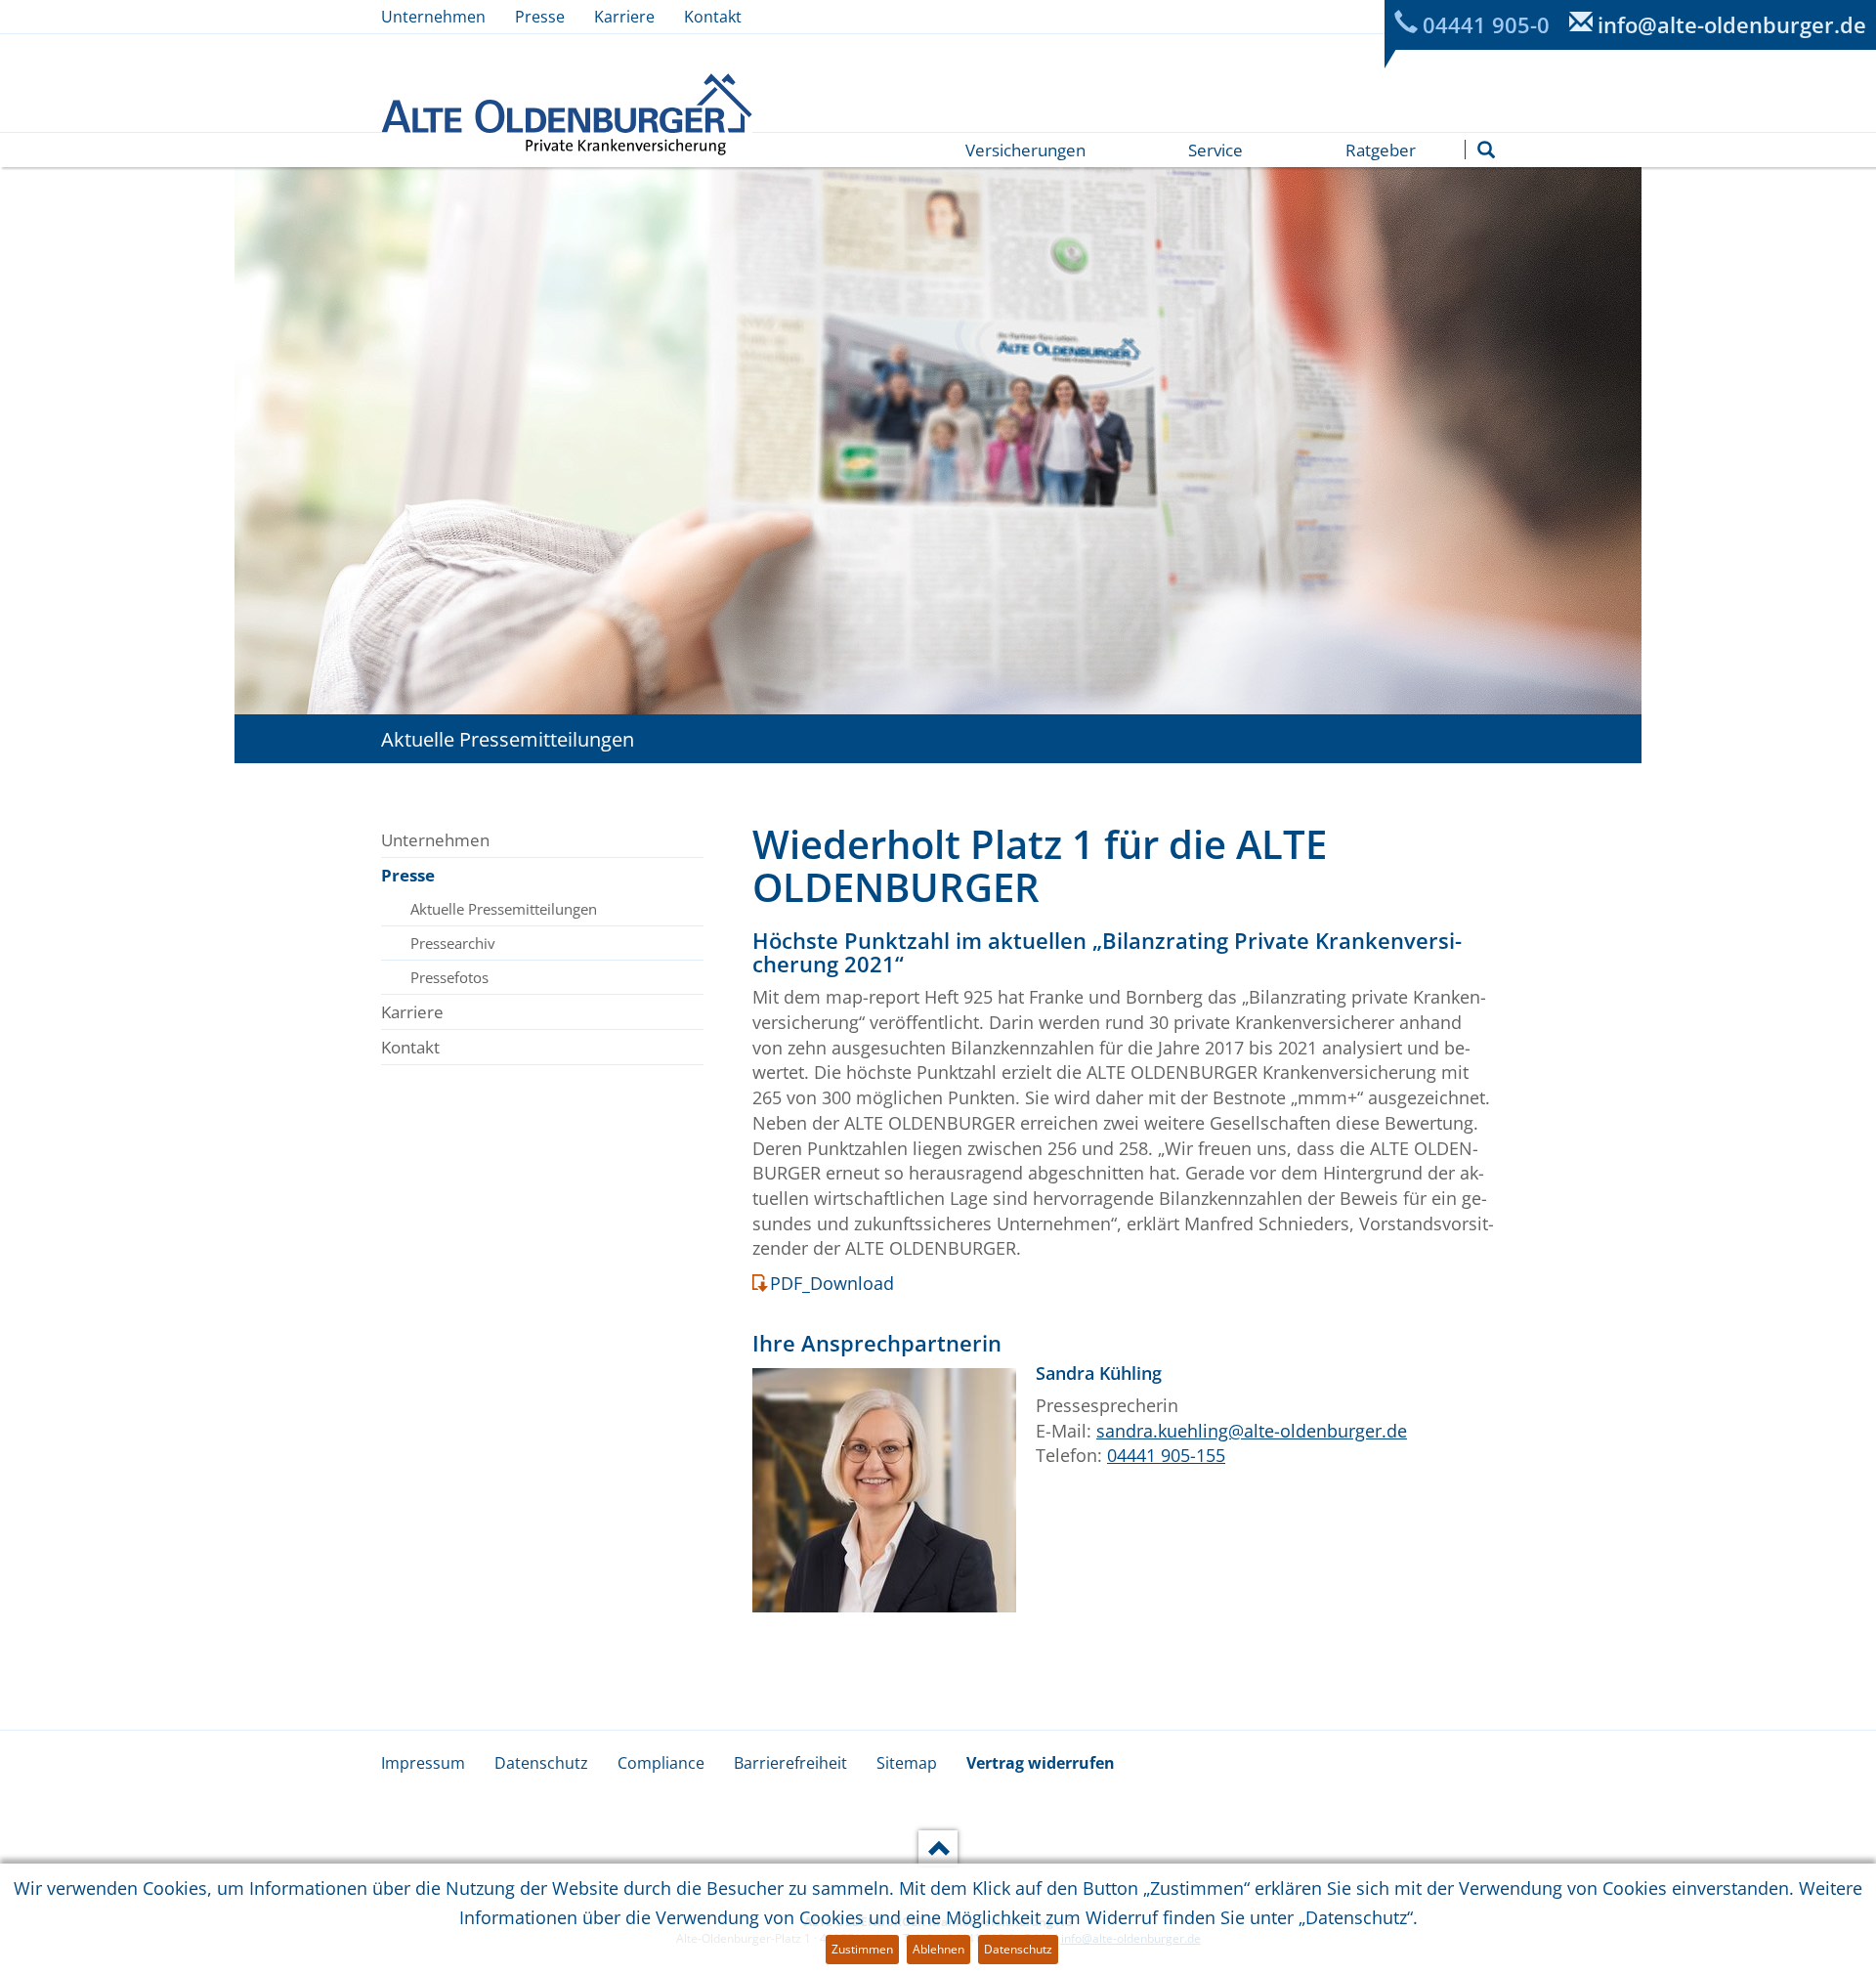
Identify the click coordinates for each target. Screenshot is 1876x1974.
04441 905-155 (1166, 1455)
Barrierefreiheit (790, 1763)
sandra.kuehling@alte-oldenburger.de (1252, 1431)
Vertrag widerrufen (1041, 1763)
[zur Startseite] (567, 114)
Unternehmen (433, 17)
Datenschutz (541, 1763)
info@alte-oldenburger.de (1732, 24)
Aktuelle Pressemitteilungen (504, 909)
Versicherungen (1025, 150)
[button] (1486, 150)
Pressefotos (449, 977)
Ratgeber (1381, 150)
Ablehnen (938, 1949)
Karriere (624, 17)
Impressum (423, 1763)
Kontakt (713, 17)
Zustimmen (862, 1949)
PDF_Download (832, 1283)
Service (1215, 150)
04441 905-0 (1486, 24)
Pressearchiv (453, 943)
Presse (540, 17)
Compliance (661, 1763)
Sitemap (907, 1763)
